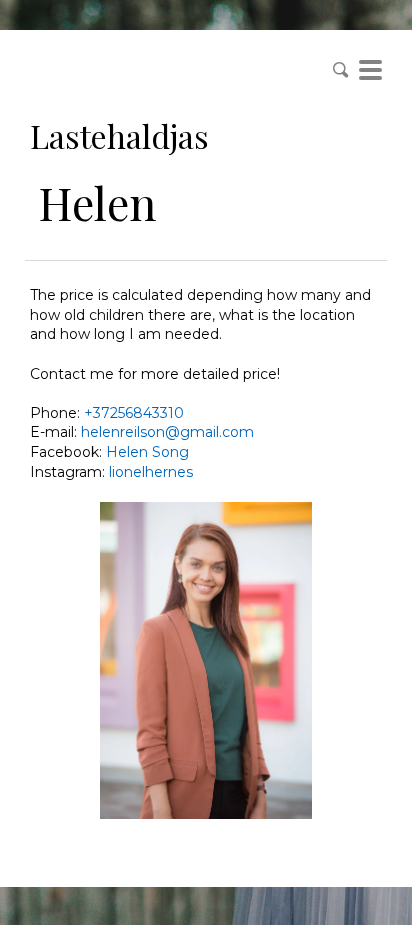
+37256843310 (134, 413)
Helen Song (147, 452)
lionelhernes (151, 472)
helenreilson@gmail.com (167, 432)
